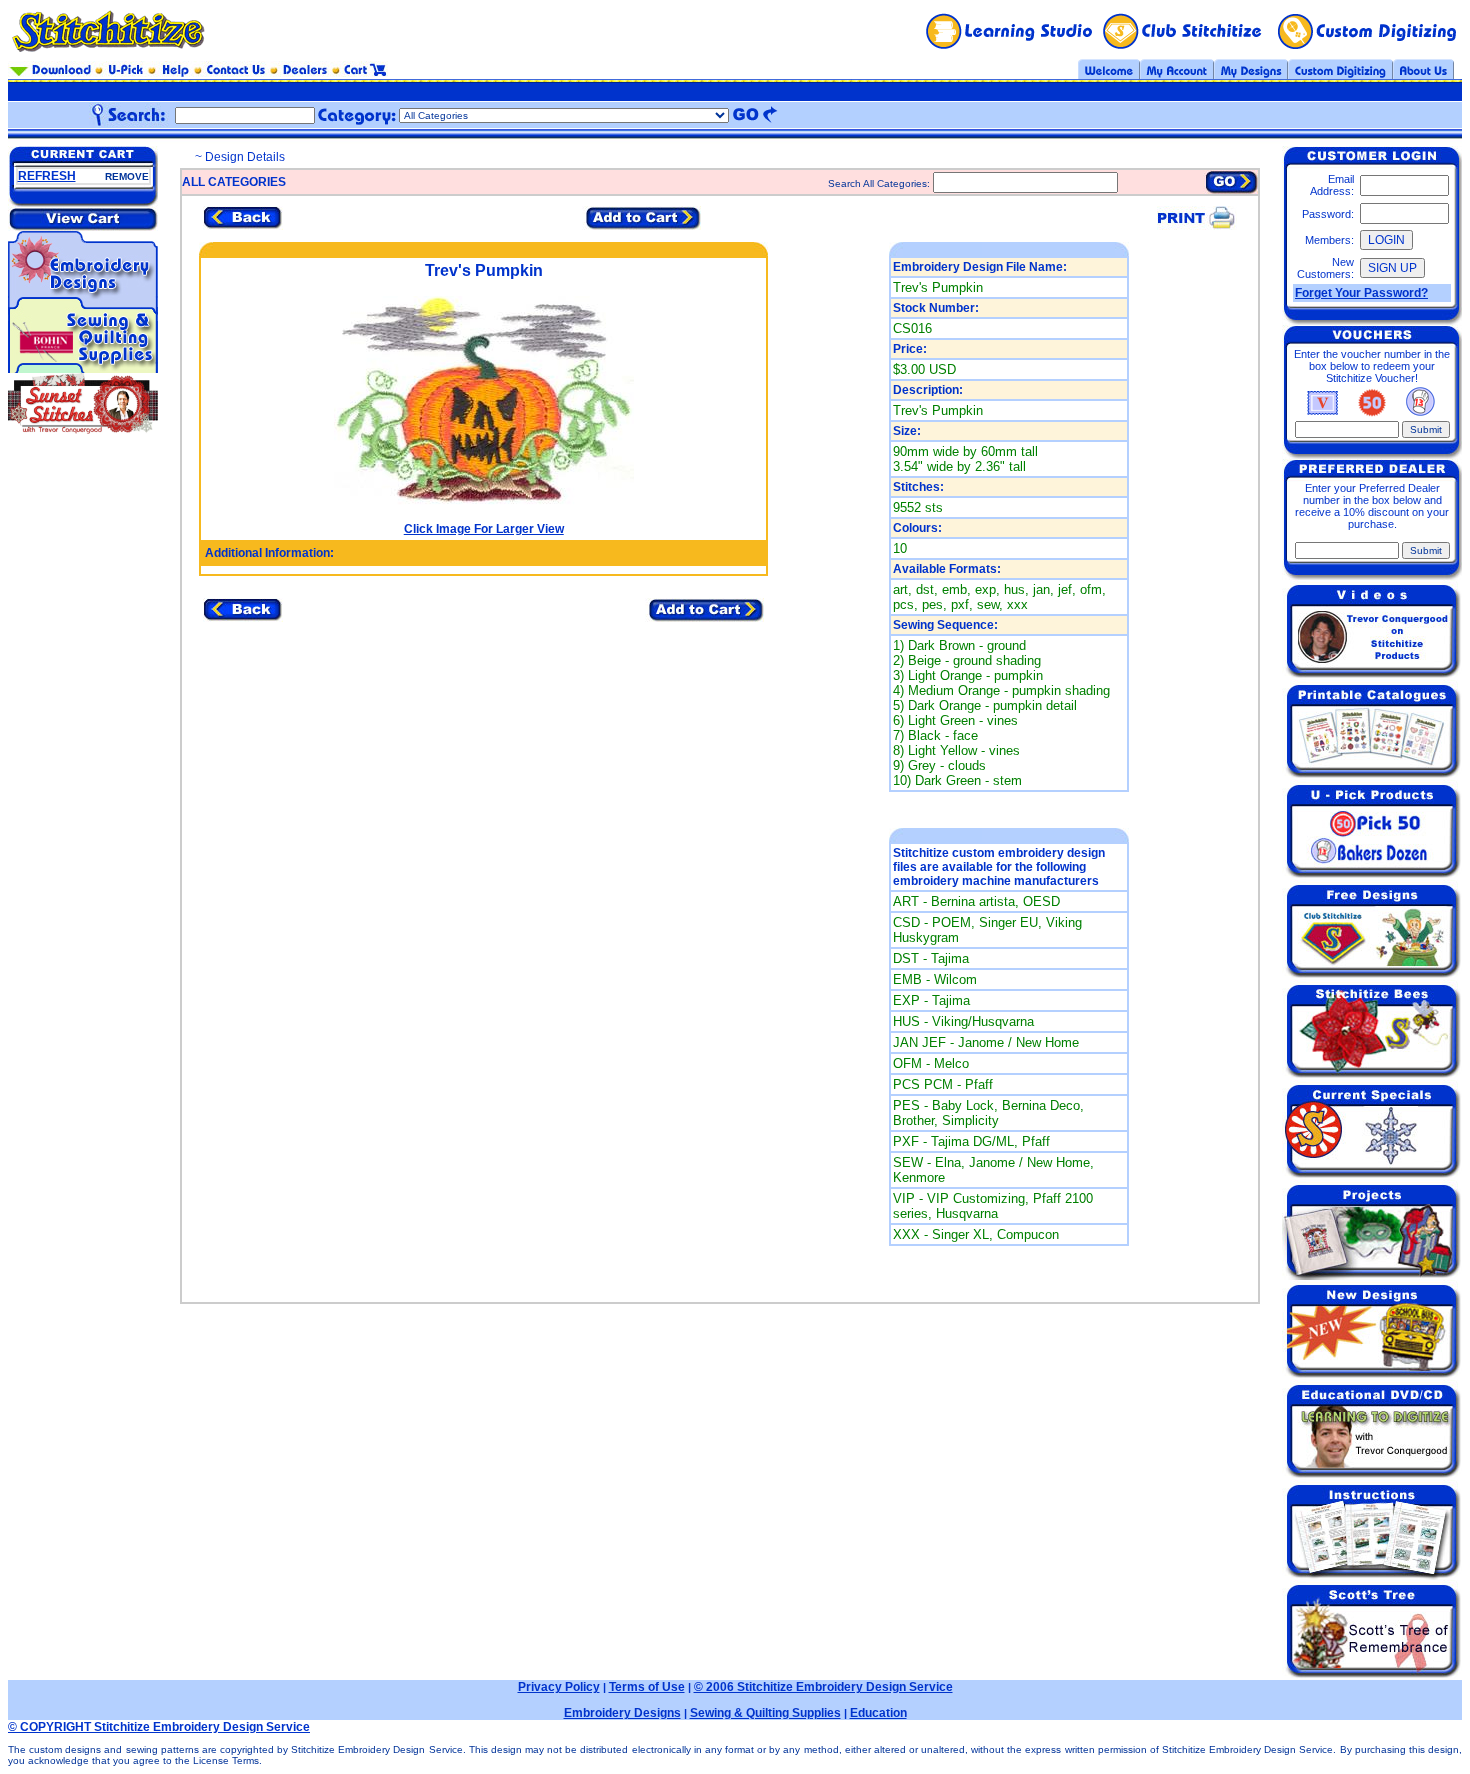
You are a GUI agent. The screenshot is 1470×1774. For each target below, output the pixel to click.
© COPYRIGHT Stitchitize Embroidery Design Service (159, 1727)
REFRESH (47, 176)
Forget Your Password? (1361, 293)
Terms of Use (647, 1687)
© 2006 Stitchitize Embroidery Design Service (823, 1687)
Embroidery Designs (622, 1713)
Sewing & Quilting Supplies (765, 1713)
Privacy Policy (559, 1687)
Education (878, 1713)
